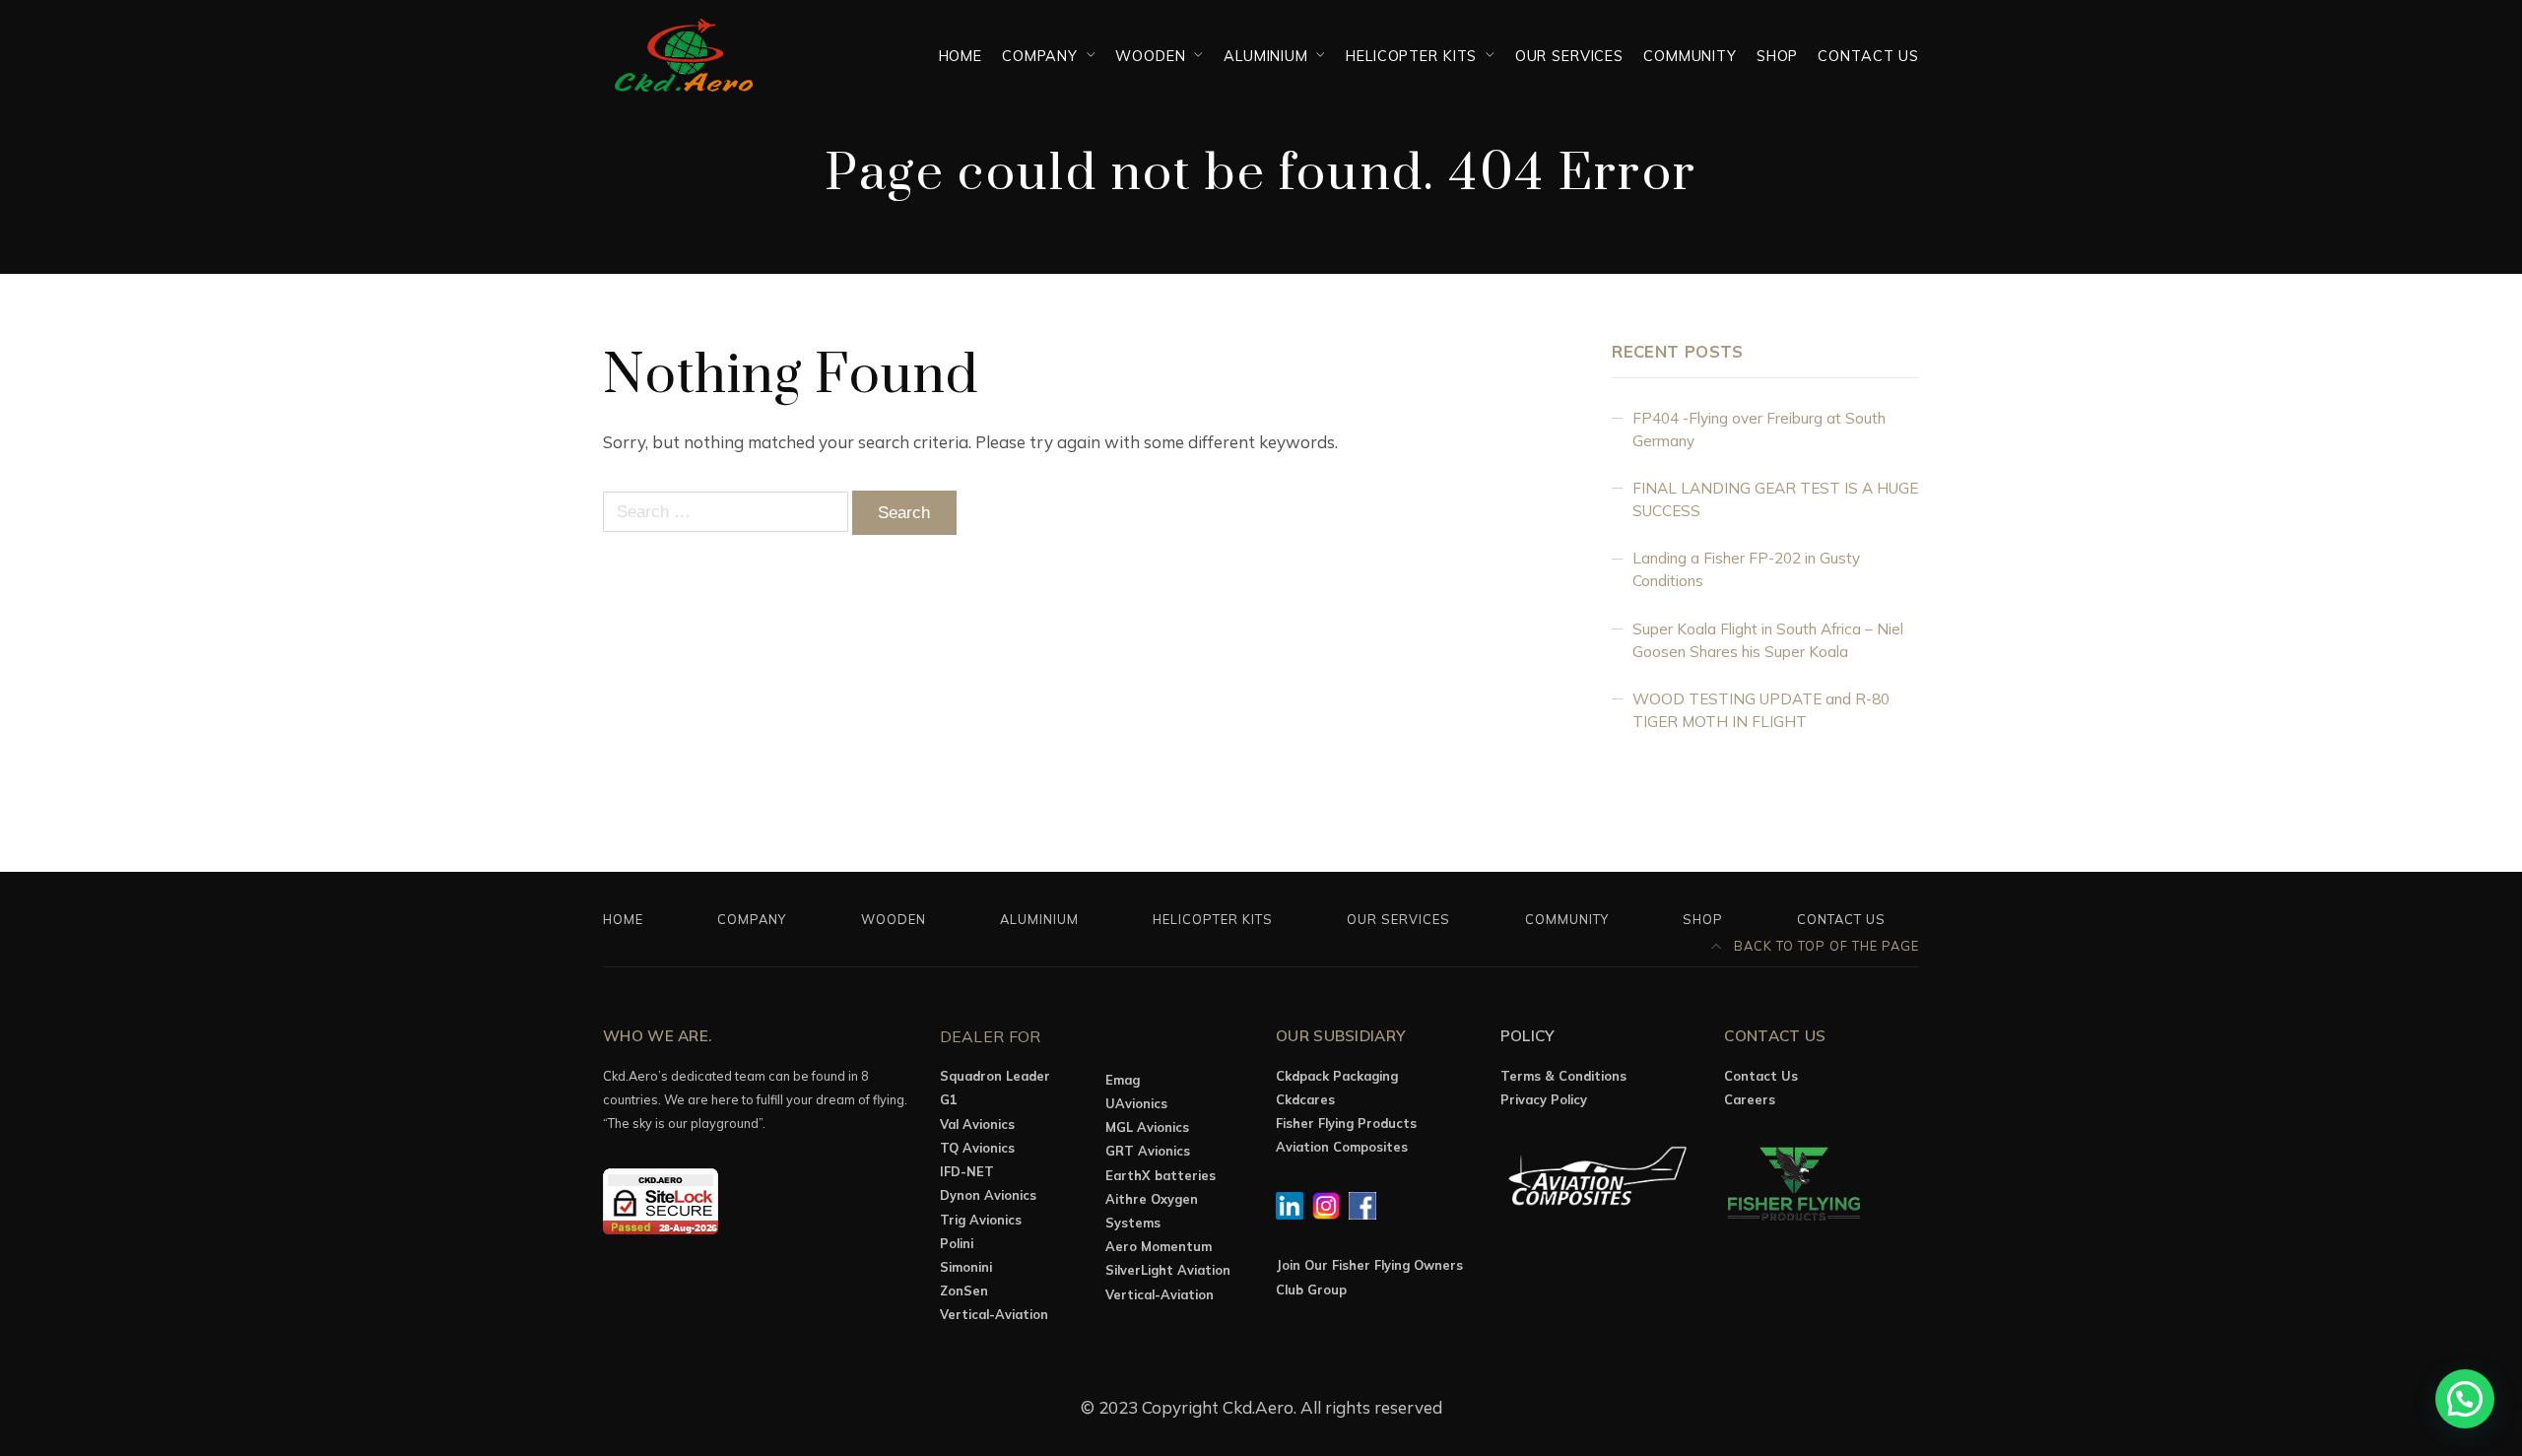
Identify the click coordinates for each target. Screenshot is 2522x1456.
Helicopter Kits (1411, 56)
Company (1040, 56)
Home (961, 56)
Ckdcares (1305, 1099)
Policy (1528, 1036)
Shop (1777, 56)
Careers (1750, 1099)
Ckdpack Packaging (1337, 1076)
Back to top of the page (1825, 946)
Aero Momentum (1159, 1246)
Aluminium (1266, 56)
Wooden (1150, 56)
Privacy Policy (1544, 1099)
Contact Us (1868, 56)
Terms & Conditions (1563, 1076)
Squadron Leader (995, 1076)
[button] (2465, 1399)
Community (1690, 56)
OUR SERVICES (1569, 56)
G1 (949, 1099)
